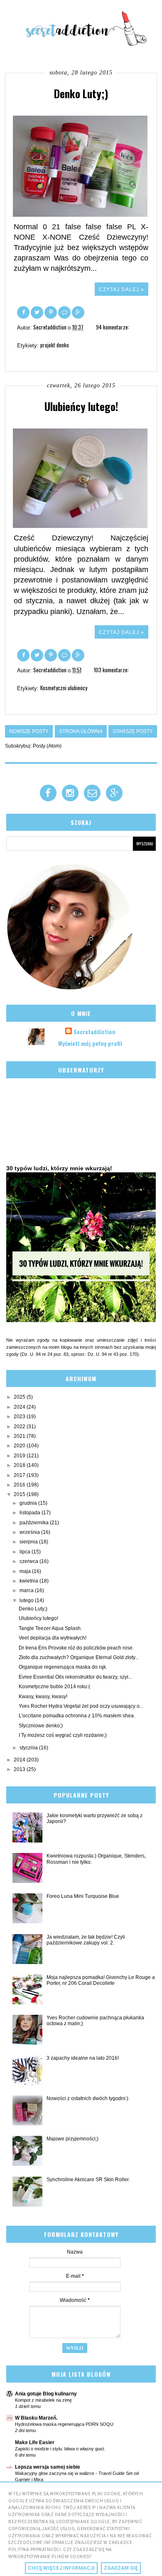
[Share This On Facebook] (24, 312)
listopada (31, 1513)
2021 (20, 1436)
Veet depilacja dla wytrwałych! (53, 1638)
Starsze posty (133, 731)
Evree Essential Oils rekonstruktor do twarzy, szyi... (75, 1677)
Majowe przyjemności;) (72, 2139)
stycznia (29, 1748)
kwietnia (29, 1581)
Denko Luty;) (81, 93)
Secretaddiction (94, 1032)
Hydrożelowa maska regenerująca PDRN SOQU (64, 2424)
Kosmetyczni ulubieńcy (64, 688)
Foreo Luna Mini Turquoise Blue (83, 1896)
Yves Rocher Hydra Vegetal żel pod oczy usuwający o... (81, 1706)
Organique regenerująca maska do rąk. (63, 1667)
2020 (20, 1446)
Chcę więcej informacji (61, 2568)
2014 (20, 1760)
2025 (20, 1397)
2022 (20, 1427)
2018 (20, 1465)
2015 (20, 1494)
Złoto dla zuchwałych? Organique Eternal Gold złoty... (79, 1657)
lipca (26, 1552)
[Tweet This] (38, 312)
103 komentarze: (111, 670)
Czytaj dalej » (121, 290)
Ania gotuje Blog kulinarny (46, 2394)
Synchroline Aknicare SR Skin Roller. (88, 2180)
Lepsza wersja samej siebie (48, 2467)
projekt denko (55, 345)
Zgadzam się (121, 2568)
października (35, 1523)
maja (26, 1571)
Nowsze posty (29, 731)
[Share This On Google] (78, 312)
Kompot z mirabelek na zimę (43, 2400)
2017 (20, 1475)
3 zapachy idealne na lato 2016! (83, 2058)
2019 (20, 1456)
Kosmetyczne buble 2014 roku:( (54, 1687)
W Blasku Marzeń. (36, 2418)
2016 (20, 1485)
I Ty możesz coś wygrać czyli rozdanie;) (63, 1735)
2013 (20, 1769)
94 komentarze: (113, 327)
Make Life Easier (35, 2442)
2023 (20, 1417)
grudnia (29, 1503)
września (30, 1532)
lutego (27, 1600)
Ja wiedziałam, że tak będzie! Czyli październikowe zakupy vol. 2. (86, 1940)
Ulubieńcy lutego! (81, 406)
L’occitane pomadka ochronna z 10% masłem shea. (77, 1716)
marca (27, 1590)
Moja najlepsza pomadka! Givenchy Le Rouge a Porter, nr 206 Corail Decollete (101, 1980)
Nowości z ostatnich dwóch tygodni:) (87, 2098)
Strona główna (81, 731)
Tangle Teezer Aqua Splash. (50, 1628)
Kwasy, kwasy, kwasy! (43, 1697)
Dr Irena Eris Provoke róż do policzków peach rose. (76, 1648)
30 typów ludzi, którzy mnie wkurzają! (59, 1168)
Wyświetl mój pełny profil (90, 1043)
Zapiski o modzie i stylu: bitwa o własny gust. (60, 2449)
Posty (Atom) (47, 746)
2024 (20, 1407)
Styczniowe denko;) (41, 1726)
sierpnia (29, 1542)
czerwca (29, 1561)
